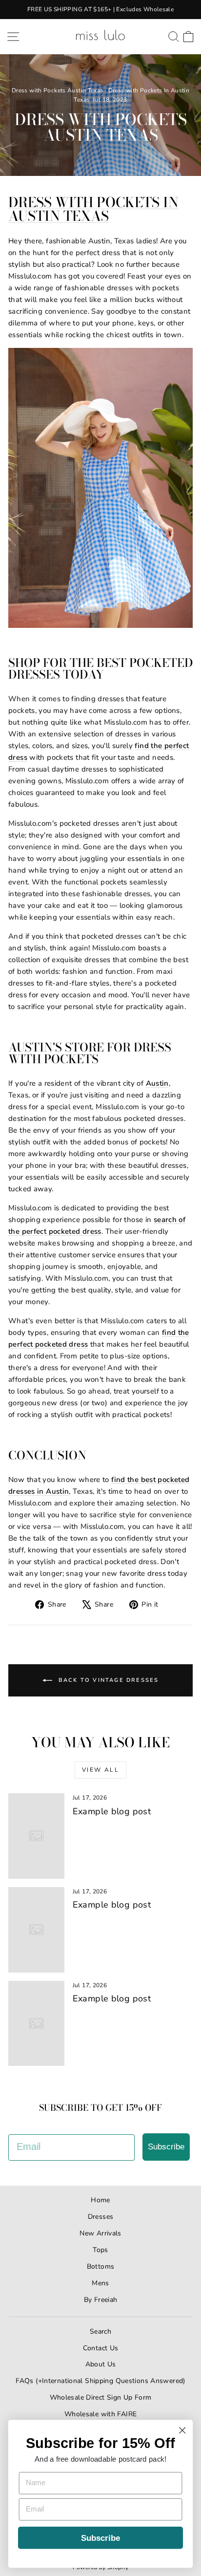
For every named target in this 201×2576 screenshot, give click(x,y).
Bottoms (101, 2266)
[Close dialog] (182, 2430)
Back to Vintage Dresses (108, 1680)
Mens (100, 2283)
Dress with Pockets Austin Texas (58, 90)
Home (100, 2200)
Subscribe (166, 2147)
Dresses (101, 2217)
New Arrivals (100, 2233)
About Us (101, 2364)
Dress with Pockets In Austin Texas (93, 209)
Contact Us (101, 2348)
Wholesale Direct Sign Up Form (101, 2397)
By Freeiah (101, 2300)
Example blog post (112, 1811)
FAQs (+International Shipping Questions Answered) (100, 2381)
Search (100, 2331)
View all (100, 1770)
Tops (100, 2250)
